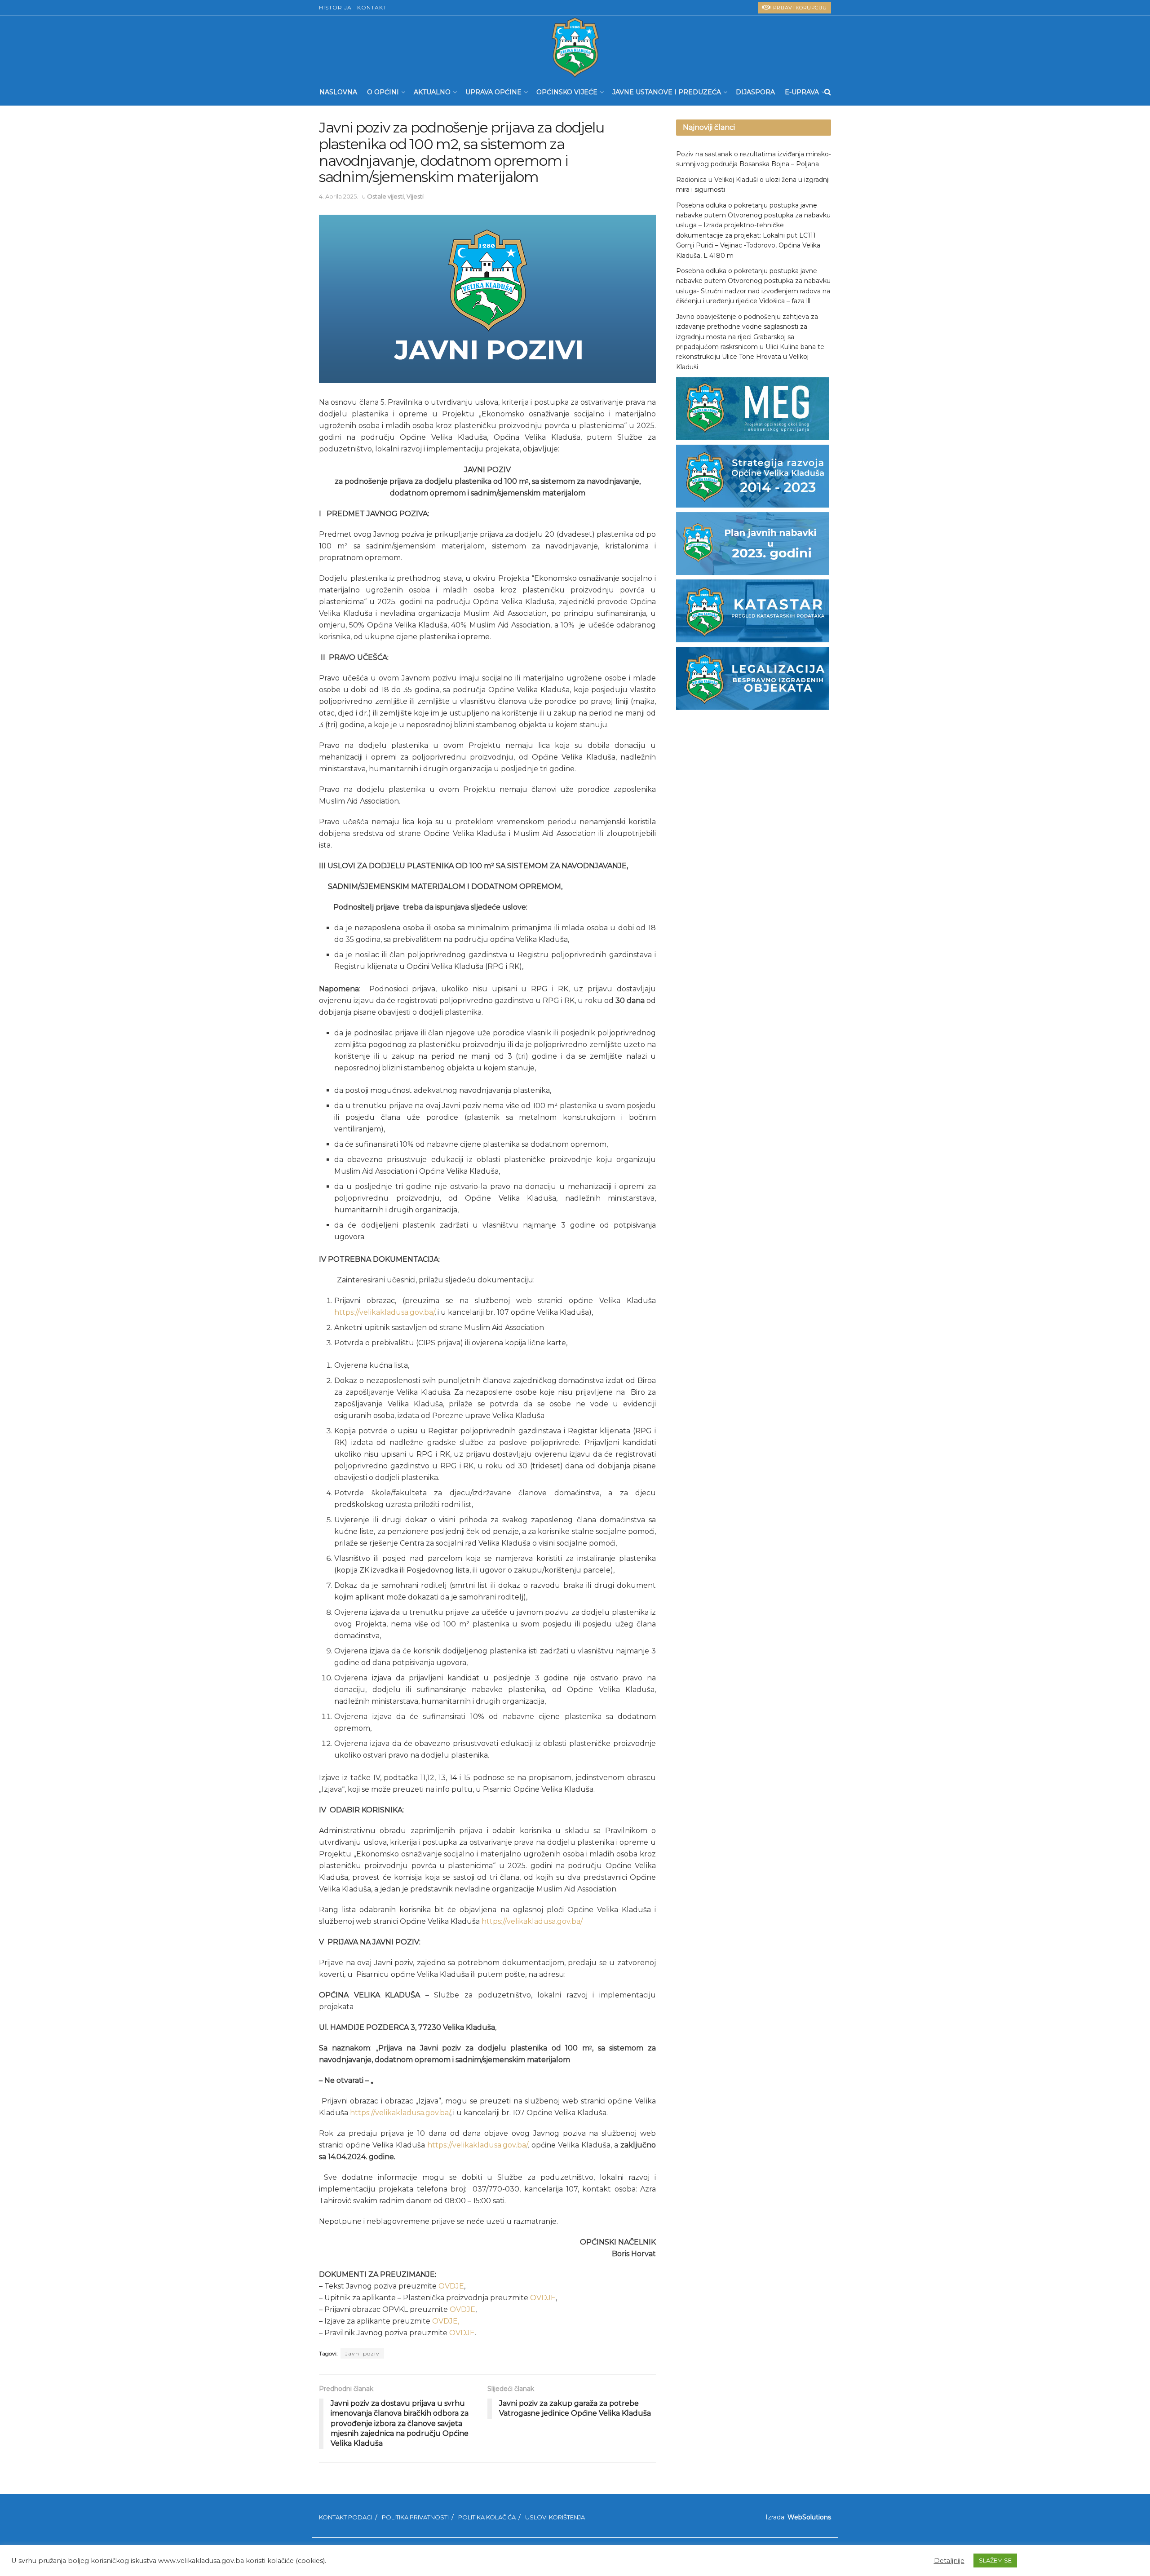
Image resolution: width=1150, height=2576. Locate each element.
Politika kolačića (487, 2517)
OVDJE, (446, 2321)
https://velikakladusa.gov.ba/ (384, 1312)
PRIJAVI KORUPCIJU (799, 8)
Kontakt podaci (346, 2517)
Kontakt (372, 7)
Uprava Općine (493, 92)
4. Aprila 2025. (338, 196)
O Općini (383, 92)
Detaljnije (949, 2561)
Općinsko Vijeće (567, 92)
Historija (335, 7)
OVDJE (451, 2286)
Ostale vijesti (385, 196)
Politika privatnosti (415, 2517)
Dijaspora (755, 92)
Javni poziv (362, 2353)
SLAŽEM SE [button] (995, 2560)
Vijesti (415, 196)
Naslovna (338, 92)
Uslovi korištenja (555, 2517)
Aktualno (432, 92)
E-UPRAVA (802, 92)
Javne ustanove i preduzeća (667, 92)
